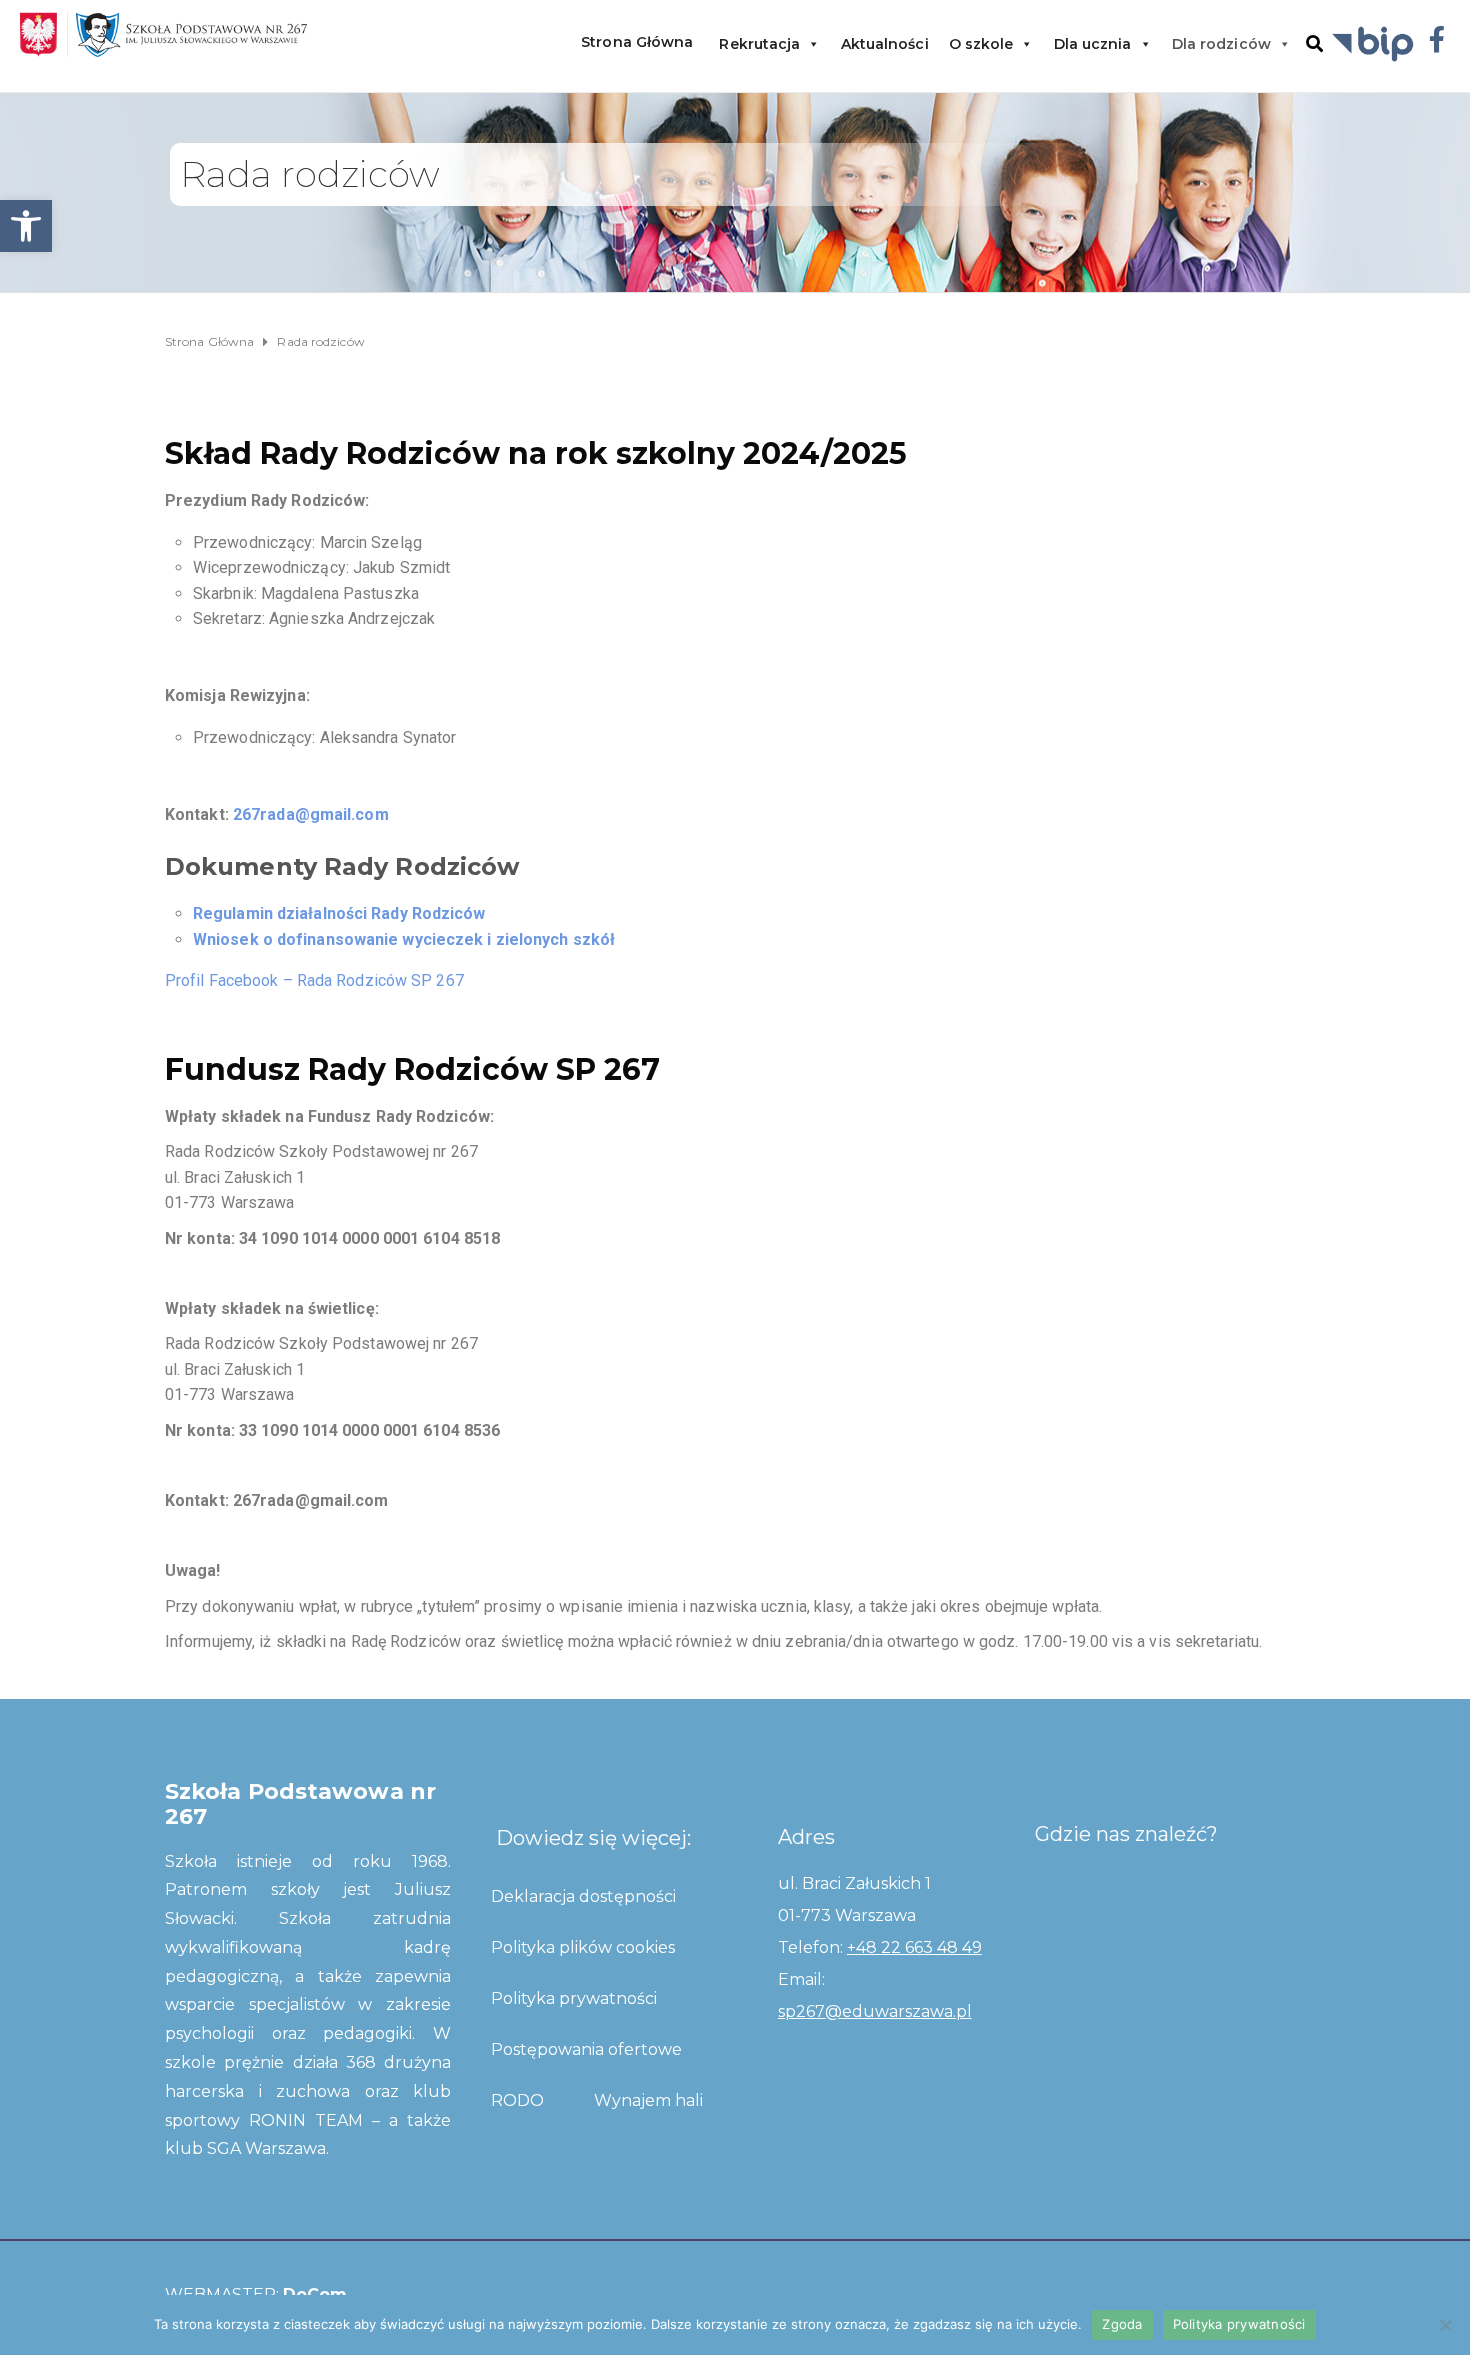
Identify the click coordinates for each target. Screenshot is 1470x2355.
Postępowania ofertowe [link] (586, 2049)
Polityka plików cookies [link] (583, 1947)
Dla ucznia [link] (1093, 44)
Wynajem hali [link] (648, 2100)
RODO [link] (517, 2100)
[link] (26, 226)
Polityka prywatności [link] (574, 1998)
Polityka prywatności (1239, 2324)
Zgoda (1122, 2324)
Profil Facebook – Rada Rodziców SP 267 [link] (314, 980)
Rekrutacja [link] (759, 44)
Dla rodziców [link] (1221, 44)
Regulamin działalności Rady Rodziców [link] (339, 913)
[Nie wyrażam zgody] (1445, 2325)
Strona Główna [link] (637, 42)
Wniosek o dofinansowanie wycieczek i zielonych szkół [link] (404, 939)
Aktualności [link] (885, 44)
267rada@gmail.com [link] (311, 814)
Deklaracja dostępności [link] (583, 1896)
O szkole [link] (981, 44)
